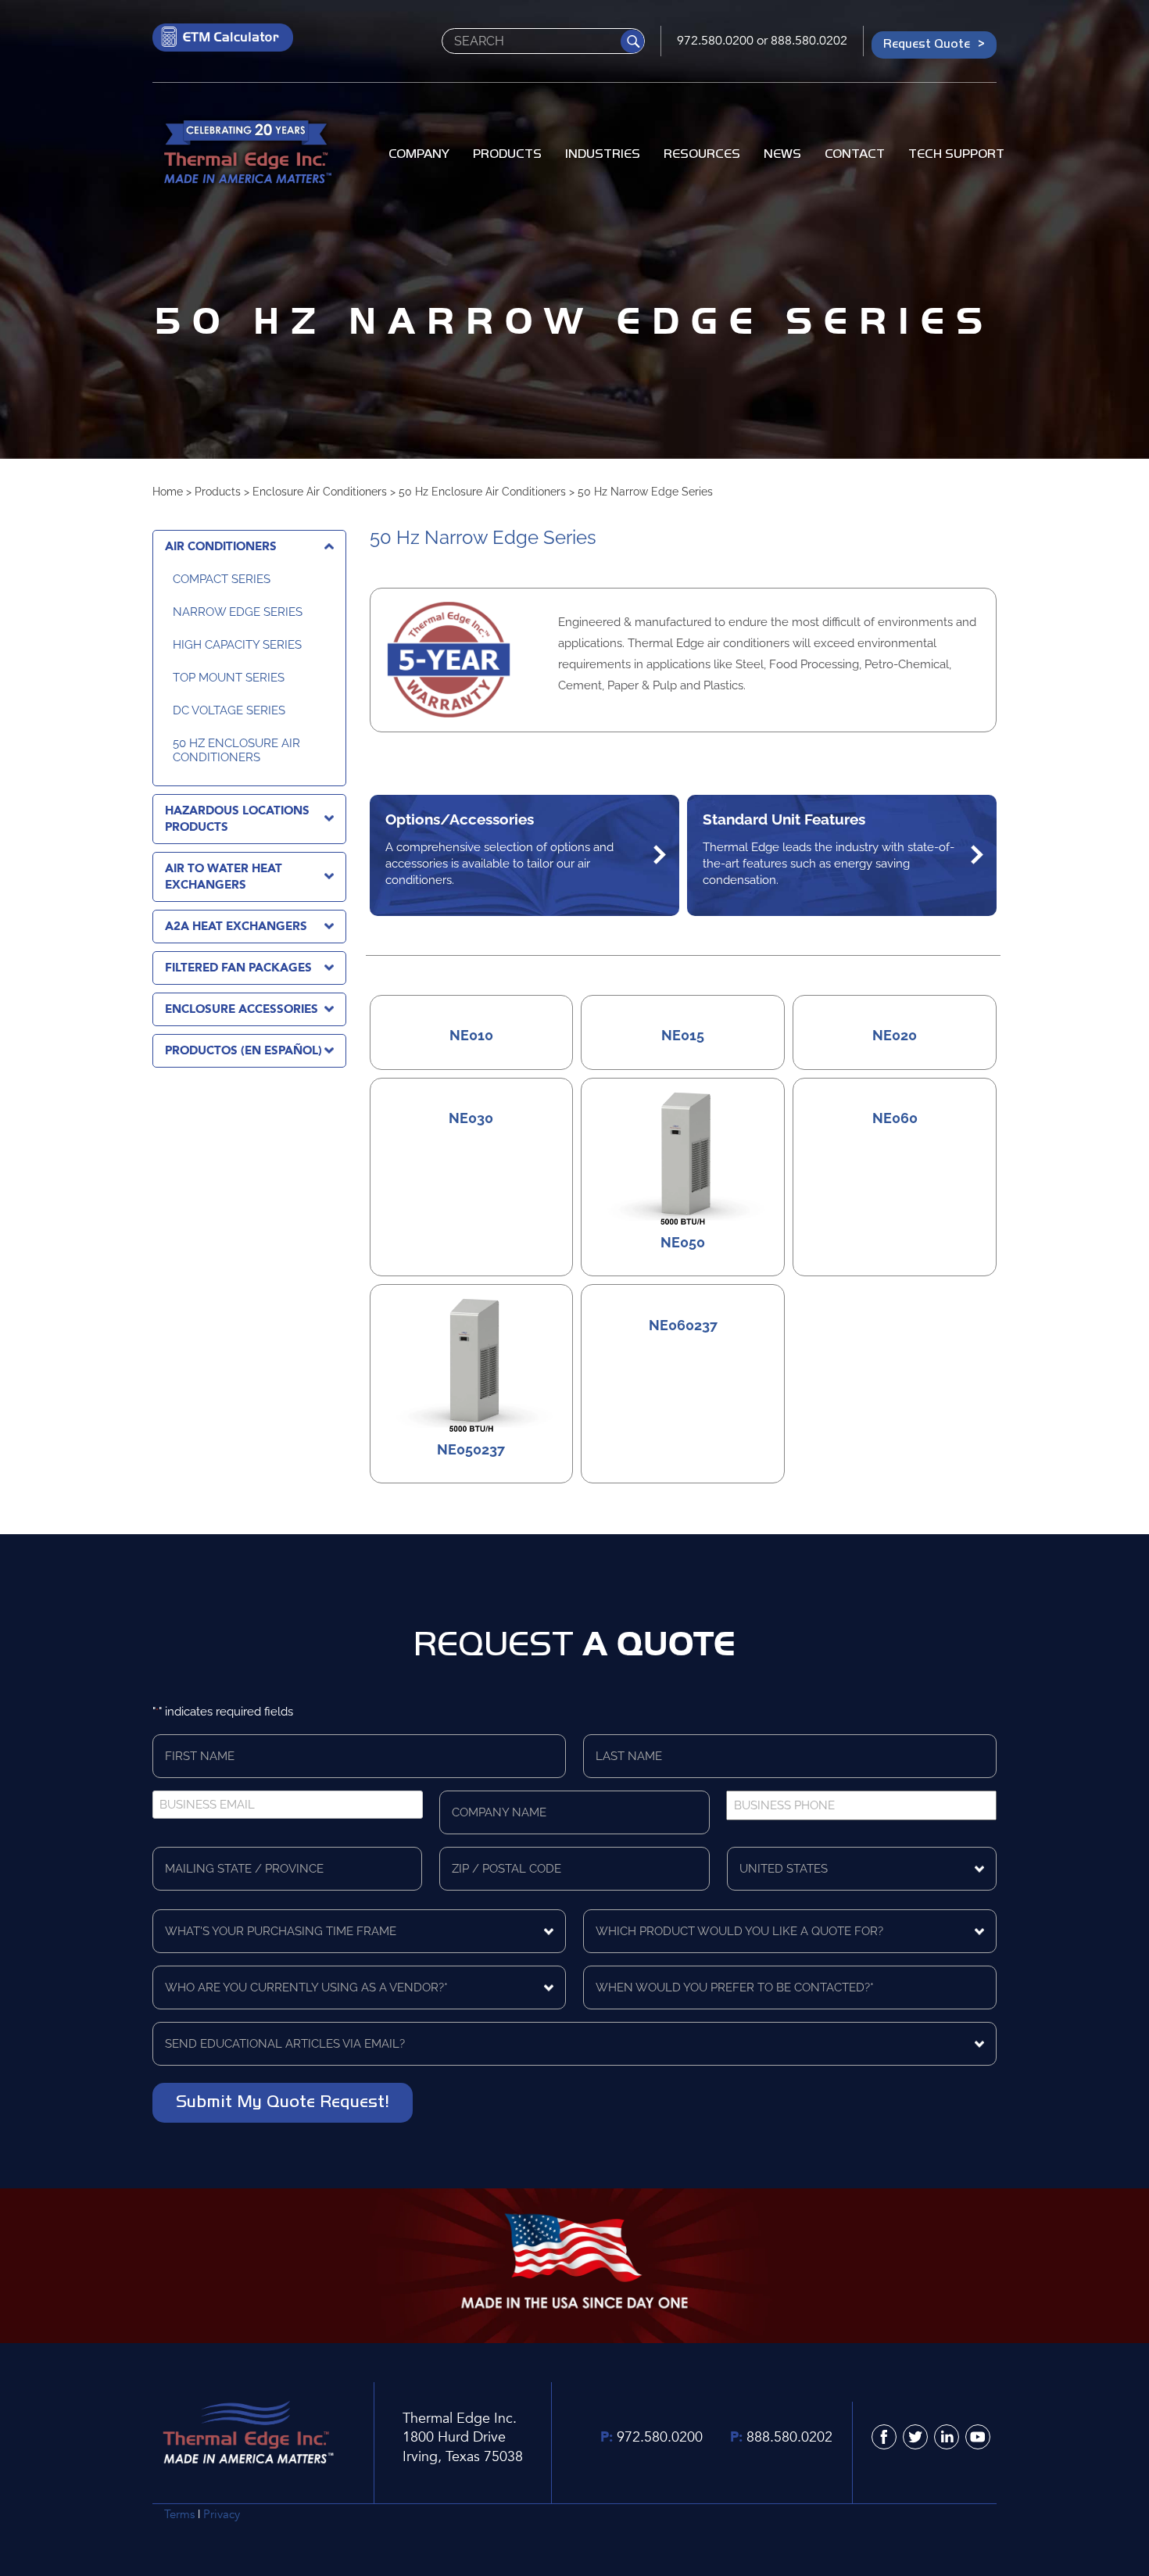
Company (419, 153)
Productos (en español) (243, 1050)
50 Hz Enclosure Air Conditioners (482, 492)
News (782, 153)
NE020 (895, 1036)
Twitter (915, 2437)
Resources (702, 153)
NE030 (471, 1118)
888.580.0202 (809, 41)
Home (168, 492)
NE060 (895, 1118)
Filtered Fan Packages (238, 968)
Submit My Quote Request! (283, 2101)
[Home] (246, 154)
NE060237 (683, 1326)
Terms (179, 2514)
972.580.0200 (715, 41)
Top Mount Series (229, 678)
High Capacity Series (237, 645)
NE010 (471, 1036)
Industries (603, 153)
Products (507, 153)
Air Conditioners (221, 546)
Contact (855, 153)
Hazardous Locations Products (237, 819)
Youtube (978, 2437)
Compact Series (222, 579)
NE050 (683, 1243)
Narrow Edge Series (238, 612)
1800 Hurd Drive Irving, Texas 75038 (463, 2447)
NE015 (683, 1036)
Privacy (222, 2514)
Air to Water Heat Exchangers (224, 877)
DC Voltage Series (229, 710)
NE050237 (471, 1450)
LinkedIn (947, 2437)
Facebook (884, 2437)
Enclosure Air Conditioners (320, 492)
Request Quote (927, 43)
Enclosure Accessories (242, 1009)
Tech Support (956, 153)
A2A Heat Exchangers (236, 926)
